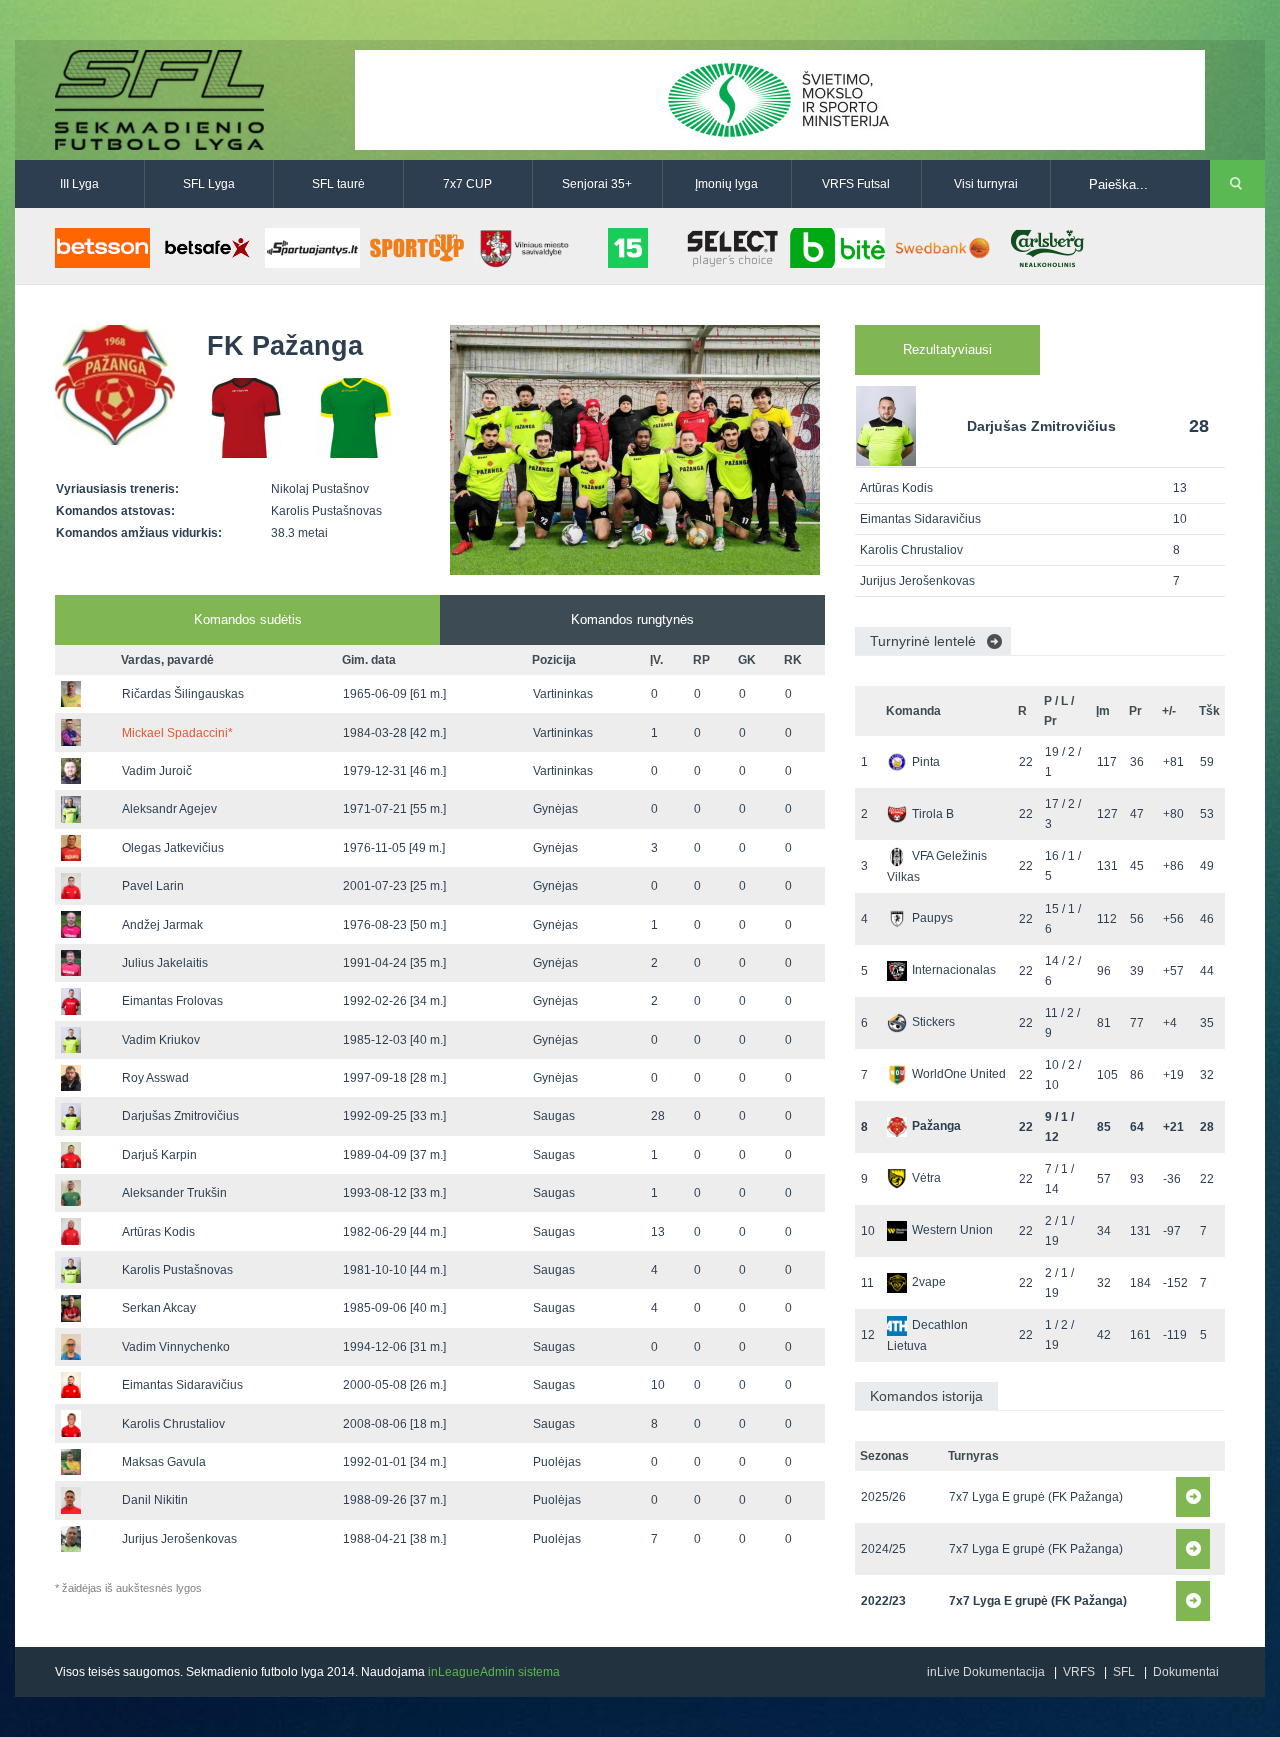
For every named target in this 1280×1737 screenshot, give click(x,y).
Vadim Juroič (157, 771)
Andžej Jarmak (162, 925)
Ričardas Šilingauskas (183, 694)
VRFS (1079, 1672)
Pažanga (936, 1126)
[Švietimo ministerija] (780, 99)
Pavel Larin (153, 886)
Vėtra (926, 1178)
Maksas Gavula (164, 1462)
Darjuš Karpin (159, 1155)
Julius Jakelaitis (165, 963)
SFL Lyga (209, 184)
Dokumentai (1186, 1672)
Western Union (952, 1230)
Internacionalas (954, 970)
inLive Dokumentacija (986, 1672)
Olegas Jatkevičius (173, 848)
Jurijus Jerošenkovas (179, 1539)
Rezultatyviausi (947, 349)
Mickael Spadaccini (177, 733)
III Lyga (79, 184)
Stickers (933, 1022)
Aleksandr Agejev (169, 809)
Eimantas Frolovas (172, 1001)
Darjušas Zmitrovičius (180, 1116)
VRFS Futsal (856, 184)
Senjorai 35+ (597, 184)
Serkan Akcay (159, 1308)
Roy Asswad (155, 1078)
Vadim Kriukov (161, 1040)
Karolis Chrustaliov (173, 1424)
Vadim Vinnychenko (176, 1347)
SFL (1124, 1672)
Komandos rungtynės (632, 619)
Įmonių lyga (726, 184)
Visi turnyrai (986, 184)
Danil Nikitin (155, 1500)
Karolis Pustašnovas (177, 1270)
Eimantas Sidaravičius (182, 1385)
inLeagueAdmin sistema (494, 1672)
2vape (929, 1282)
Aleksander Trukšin (174, 1193)
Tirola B (933, 814)
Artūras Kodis (158, 1232)
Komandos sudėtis (248, 619)
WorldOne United (959, 1074)
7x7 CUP (467, 184)
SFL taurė (338, 184)
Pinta (926, 762)
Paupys (932, 918)
